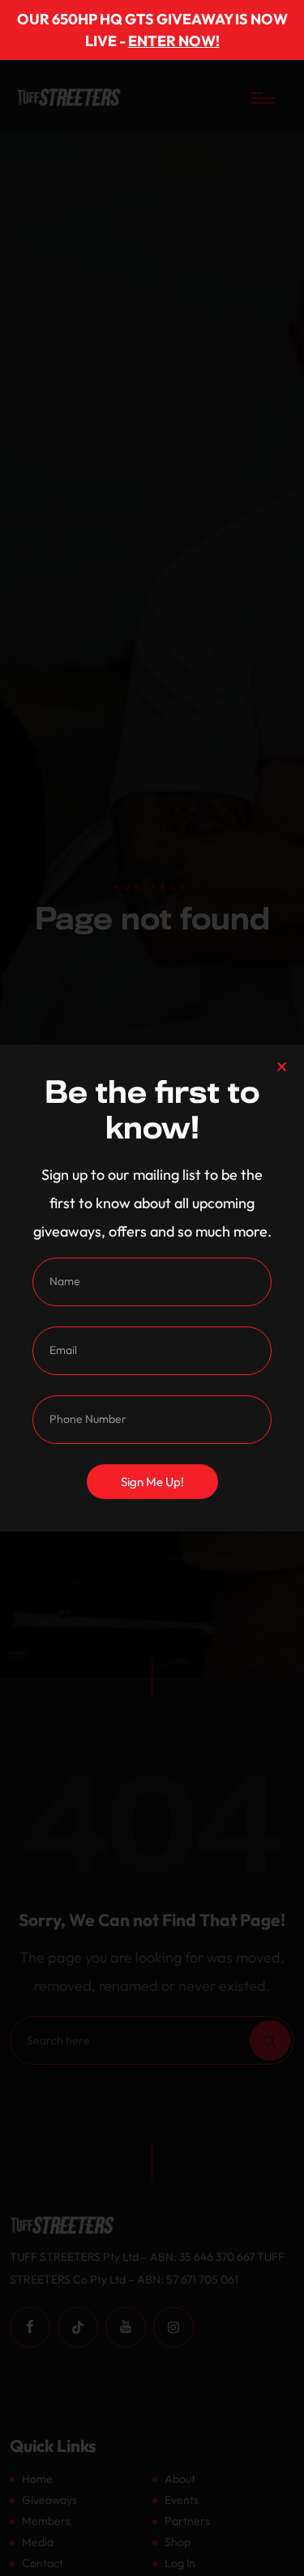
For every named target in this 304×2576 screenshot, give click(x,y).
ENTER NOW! (174, 41)
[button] (282, 1067)
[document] (152, 1288)
